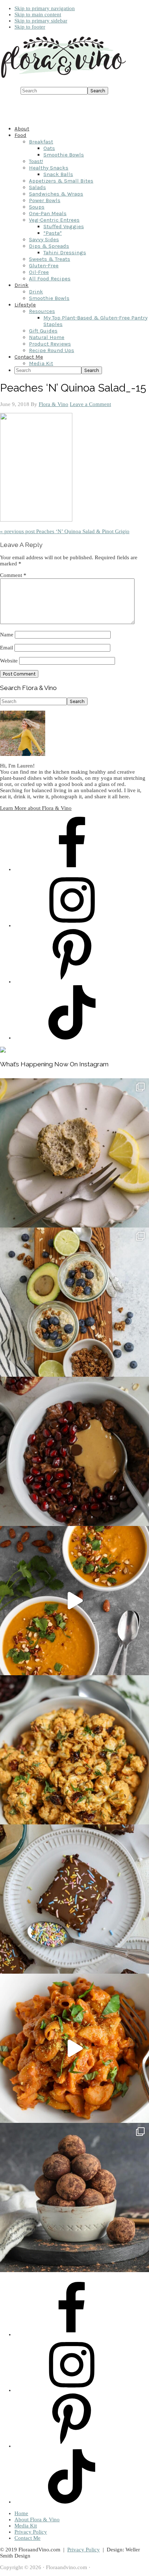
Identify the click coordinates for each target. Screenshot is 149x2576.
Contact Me (27, 2538)
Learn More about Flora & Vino (36, 808)
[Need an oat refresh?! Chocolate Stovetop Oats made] (74, 1451)
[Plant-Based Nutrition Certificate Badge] (3, 1051)
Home (21, 2513)
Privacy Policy (31, 2532)
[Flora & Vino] (63, 78)
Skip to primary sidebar (41, 21)
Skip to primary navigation (45, 8)
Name (7, 635)
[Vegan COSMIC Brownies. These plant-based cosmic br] (74, 1899)
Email (7, 648)
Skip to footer (30, 27)
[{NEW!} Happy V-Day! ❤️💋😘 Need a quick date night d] (74, 2048)
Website (9, 661)
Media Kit (26, 2526)
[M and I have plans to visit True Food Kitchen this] (74, 1750)
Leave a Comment (90, 404)
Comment (13, 575)
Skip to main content (38, 14)
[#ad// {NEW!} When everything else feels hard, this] (74, 1601)
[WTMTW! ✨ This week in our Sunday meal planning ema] (74, 1302)
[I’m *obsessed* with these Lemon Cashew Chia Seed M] (74, 1153)
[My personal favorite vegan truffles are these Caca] (74, 2197)
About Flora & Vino (37, 2519)
